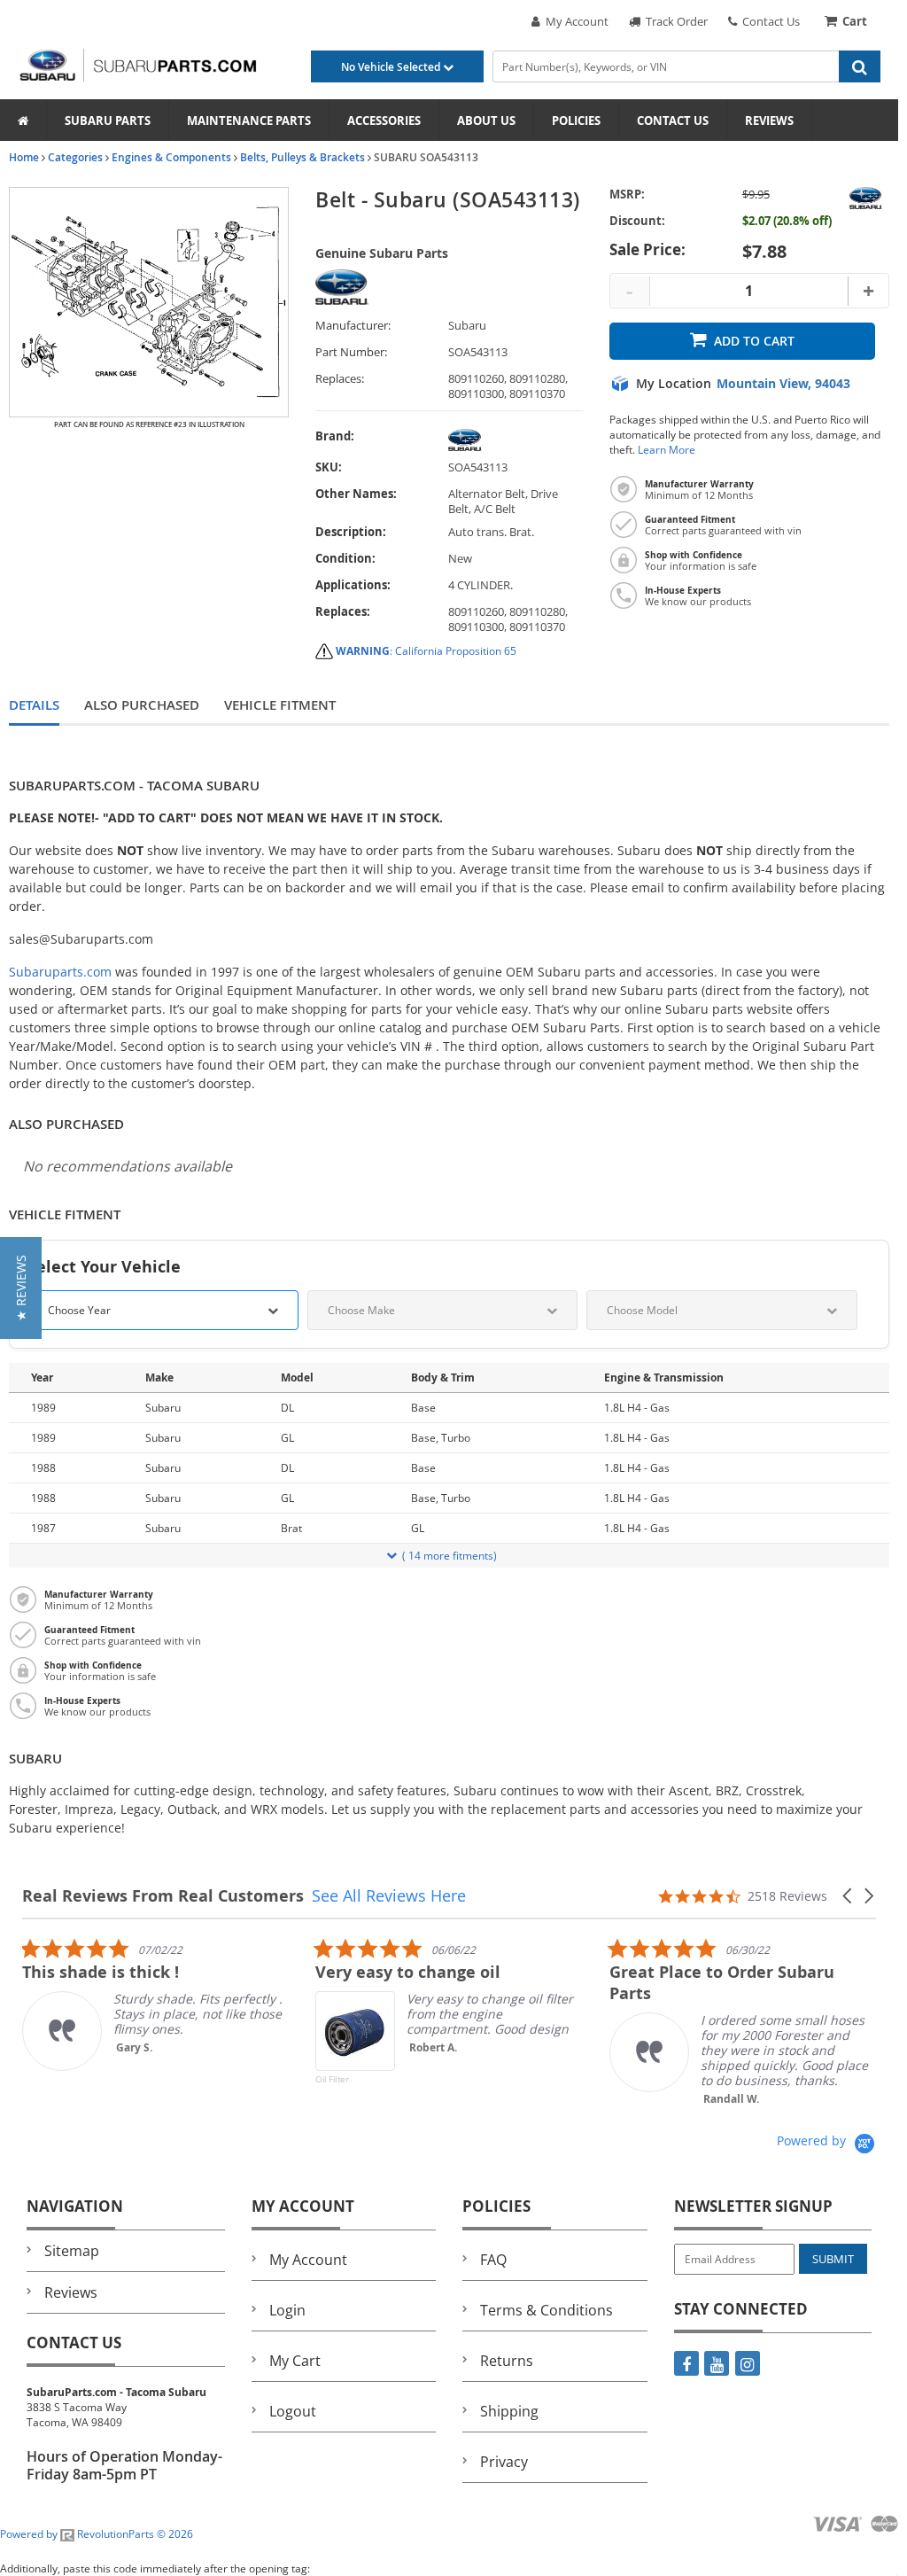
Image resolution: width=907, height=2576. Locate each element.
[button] (849, 1896)
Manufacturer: (353, 326)
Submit (833, 2259)
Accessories (384, 121)
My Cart (295, 2361)
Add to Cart (754, 341)
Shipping (509, 2411)
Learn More (667, 450)
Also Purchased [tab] (142, 705)
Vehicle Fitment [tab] (280, 705)
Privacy (504, 2462)
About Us (486, 121)
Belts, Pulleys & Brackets (302, 157)
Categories (75, 157)
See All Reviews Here (389, 1895)
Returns (507, 2361)
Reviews (769, 121)
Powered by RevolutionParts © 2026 (97, 2534)
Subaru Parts (108, 121)
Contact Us (768, 21)
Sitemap (72, 2251)
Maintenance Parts (249, 121)
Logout (293, 2411)
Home (24, 157)
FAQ (493, 2260)
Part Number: (351, 352)
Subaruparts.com (60, 972)
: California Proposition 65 (426, 651)
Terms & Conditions (547, 2310)
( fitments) (450, 1556)
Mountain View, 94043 (783, 384)
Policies (576, 121)
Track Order (674, 21)
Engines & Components (171, 157)
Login (287, 2310)
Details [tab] (34, 705)
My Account (574, 21)
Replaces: (340, 379)
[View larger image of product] (149, 302)
